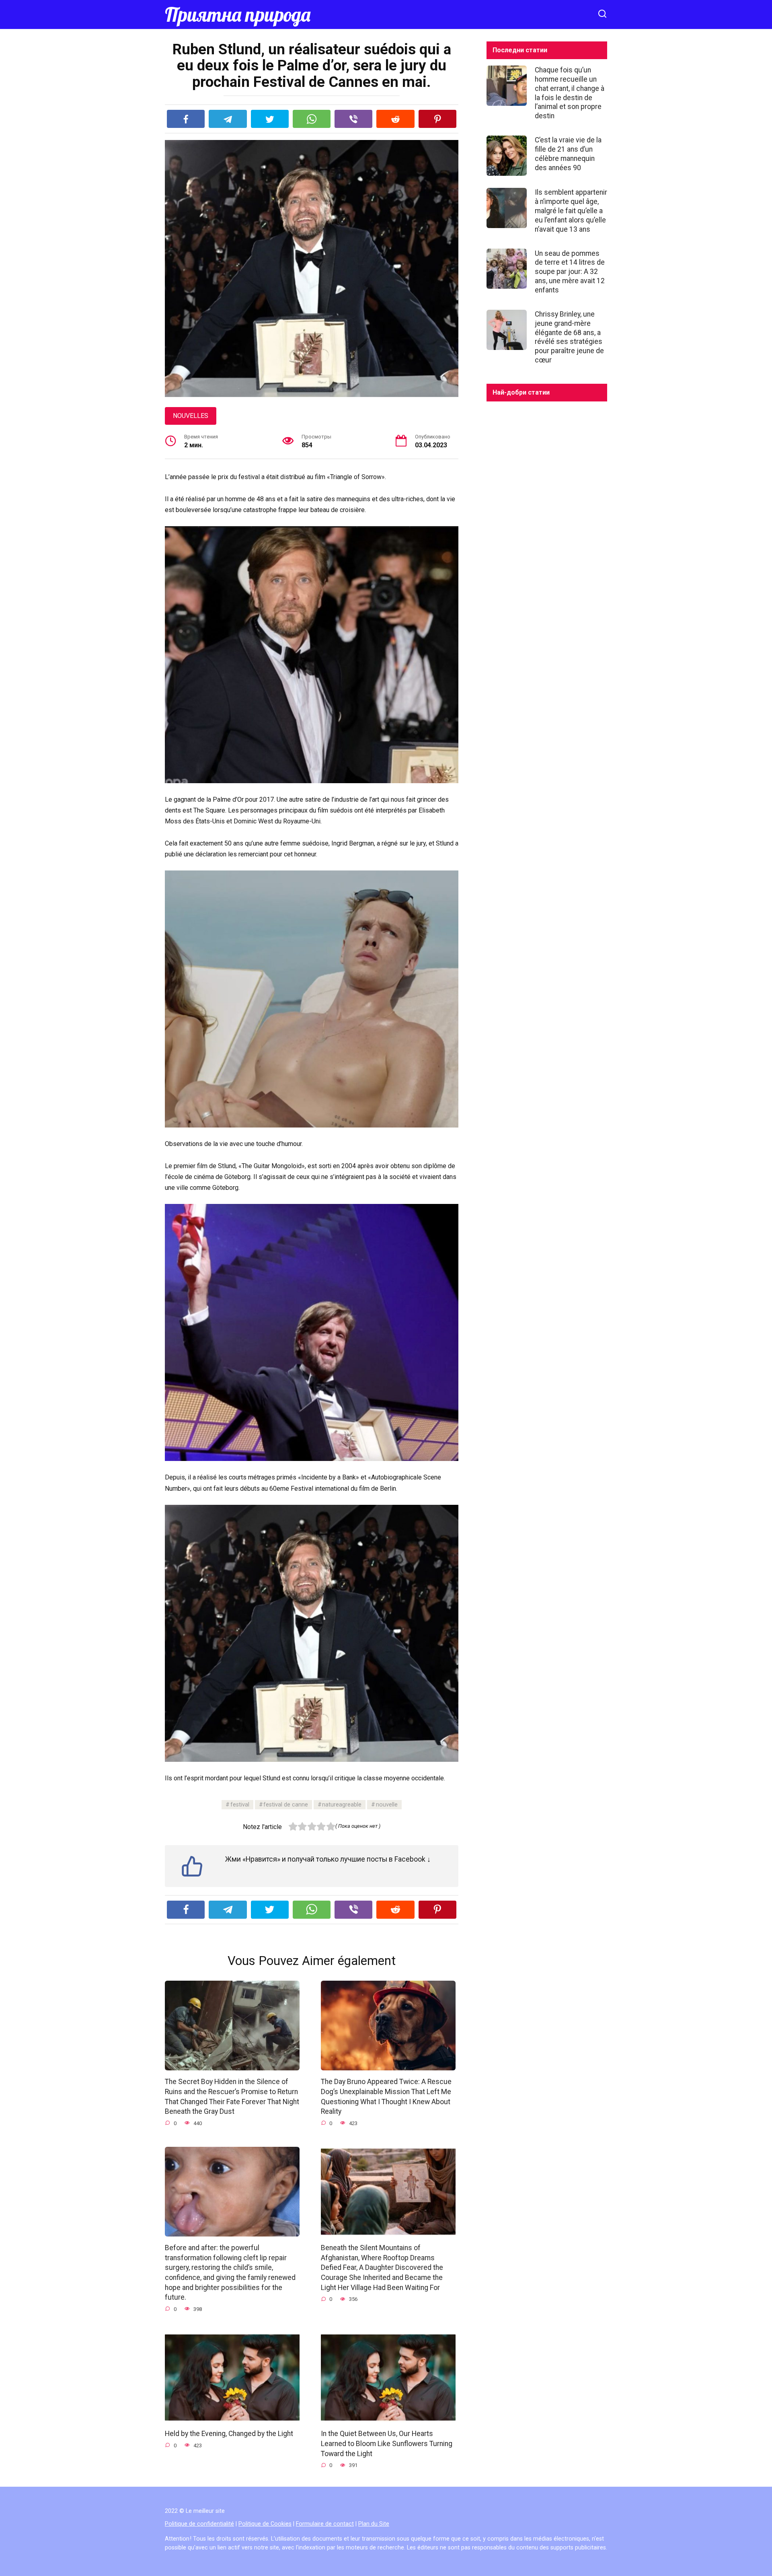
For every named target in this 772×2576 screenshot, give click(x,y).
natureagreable (342, 1805)
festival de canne (286, 1805)
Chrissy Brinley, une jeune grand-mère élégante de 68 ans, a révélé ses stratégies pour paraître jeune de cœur (569, 337)
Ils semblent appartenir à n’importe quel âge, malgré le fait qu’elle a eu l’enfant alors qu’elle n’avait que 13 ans (571, 211)
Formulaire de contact (325, 2524)
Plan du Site (374, 2524)
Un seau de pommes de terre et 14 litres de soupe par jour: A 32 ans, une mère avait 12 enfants (570, 271)
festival (240, 1805)
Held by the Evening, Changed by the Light (229, 2434)
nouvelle (387, 1805)
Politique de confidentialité (199, 2524)
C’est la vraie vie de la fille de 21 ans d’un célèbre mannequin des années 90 (568, 154)
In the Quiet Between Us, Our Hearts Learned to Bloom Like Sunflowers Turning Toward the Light (387, 2443)
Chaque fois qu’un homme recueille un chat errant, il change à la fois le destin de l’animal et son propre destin (570, 93)
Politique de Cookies (265, 2524)
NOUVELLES (191, 416)
